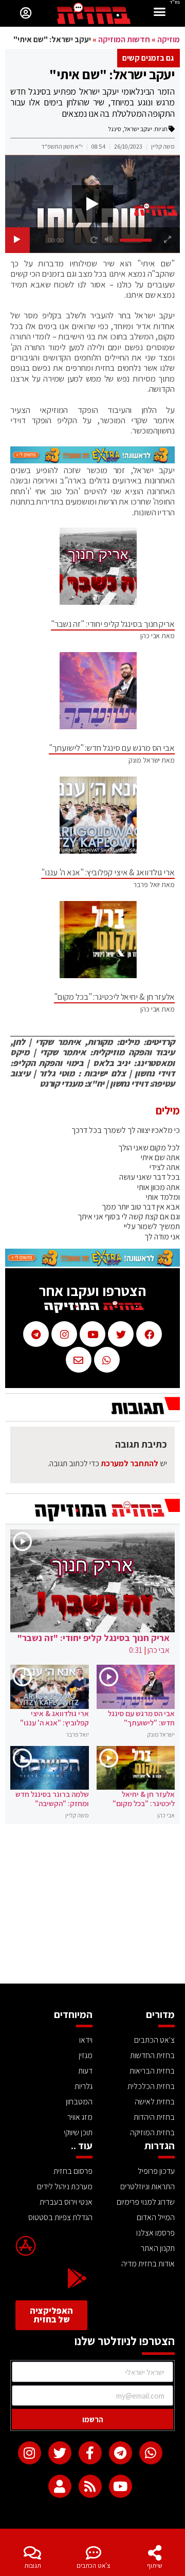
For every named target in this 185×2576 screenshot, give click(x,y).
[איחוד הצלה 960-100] (92, 460)
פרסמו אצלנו (155, 2233)
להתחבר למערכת (129, 1463)
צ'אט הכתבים (94, 2565)
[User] (60, 2486)
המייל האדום (156, 2217)
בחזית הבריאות (152, 2071)
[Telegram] (121, 2453)
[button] (160, 13)
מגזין (86, 2055)
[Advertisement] (92, 1906)
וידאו (86, 2040)
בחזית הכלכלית (151, 2086)
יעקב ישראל (138, 129)
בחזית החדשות (152, 2055)
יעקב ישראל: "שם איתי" (112, 74)
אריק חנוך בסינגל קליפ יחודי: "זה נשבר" (113, 624)
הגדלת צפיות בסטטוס (60, 2217)
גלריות (84, 2086)
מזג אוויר (80, 2117)
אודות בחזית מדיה (148, 2264)
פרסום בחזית (73, 2171)
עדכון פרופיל (156, 2171)
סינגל (115, 129)
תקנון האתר (158, 2248)
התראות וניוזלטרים (147, 2186)
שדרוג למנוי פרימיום (146, 2202)
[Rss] (90, 2486)
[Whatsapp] (151, 2453)
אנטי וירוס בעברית (66, 2202)
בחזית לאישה (155, 2102)
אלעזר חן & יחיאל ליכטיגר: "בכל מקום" (114, 997)
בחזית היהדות (154, 2117)
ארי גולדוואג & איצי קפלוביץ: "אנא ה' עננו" (108, 872)
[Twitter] (60, 2453)
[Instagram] (30, 2453)
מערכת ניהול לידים (65, 2186)
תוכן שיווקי (78, 2132)
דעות (85, 2071)
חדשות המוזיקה (124, 39)
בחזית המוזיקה (152, 2132)
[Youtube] (121, 2486)
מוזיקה (169, 39)
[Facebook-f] (90, 2453)
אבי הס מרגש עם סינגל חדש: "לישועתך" (112, 748)
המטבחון (79, 2102)
